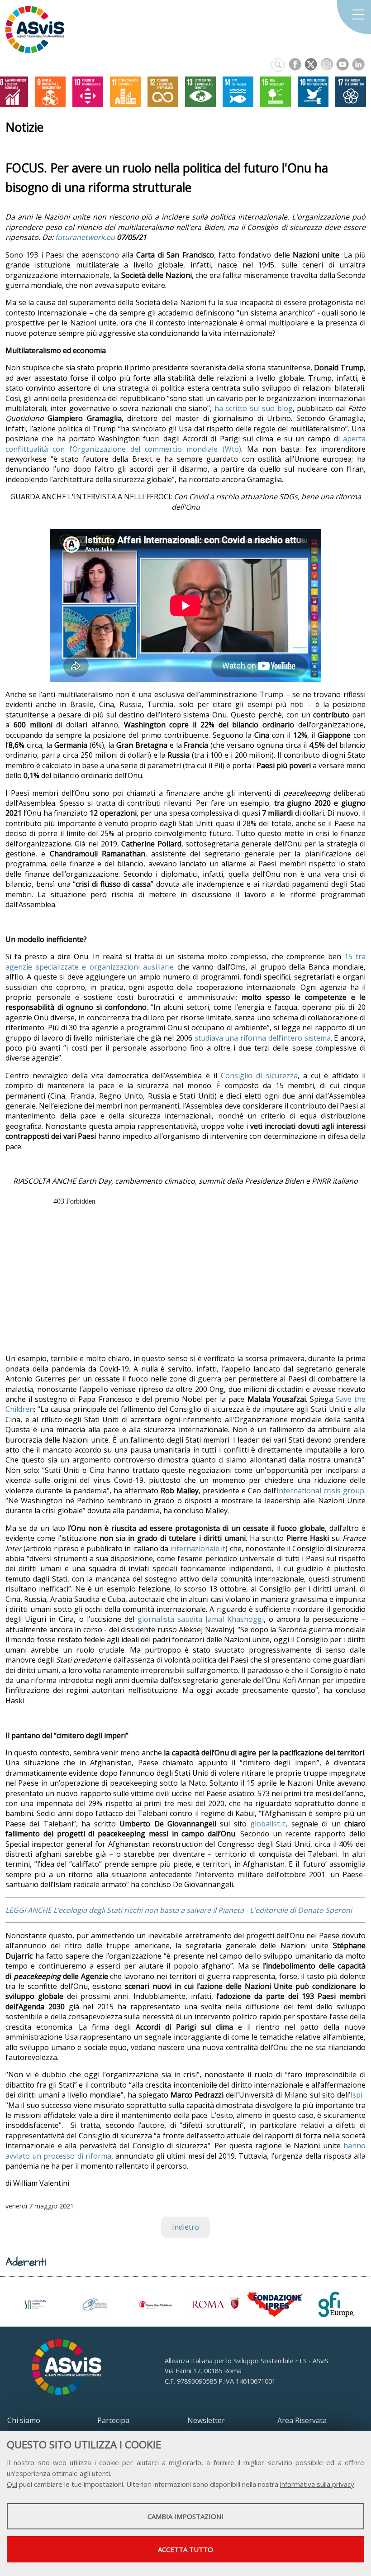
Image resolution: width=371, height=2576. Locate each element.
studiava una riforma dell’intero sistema (263, 1038)
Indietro (185, 2227)
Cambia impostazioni (185, 2516)
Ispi (356, 2095)
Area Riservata (302, 2420)
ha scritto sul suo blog (254, 408)
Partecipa (113, 2420)
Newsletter (206, 2420)
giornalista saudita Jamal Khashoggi (201, 1619)
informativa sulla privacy (317, 2484)
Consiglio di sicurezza (259, 1075)
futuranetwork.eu (85, 237)
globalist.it (268, 1824)
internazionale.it (198, 1548)
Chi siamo (24, 2420)
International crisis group (320, 1491)
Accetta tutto (185, 2549)
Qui (12, 2484)
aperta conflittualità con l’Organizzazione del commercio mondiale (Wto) (185, 444)
